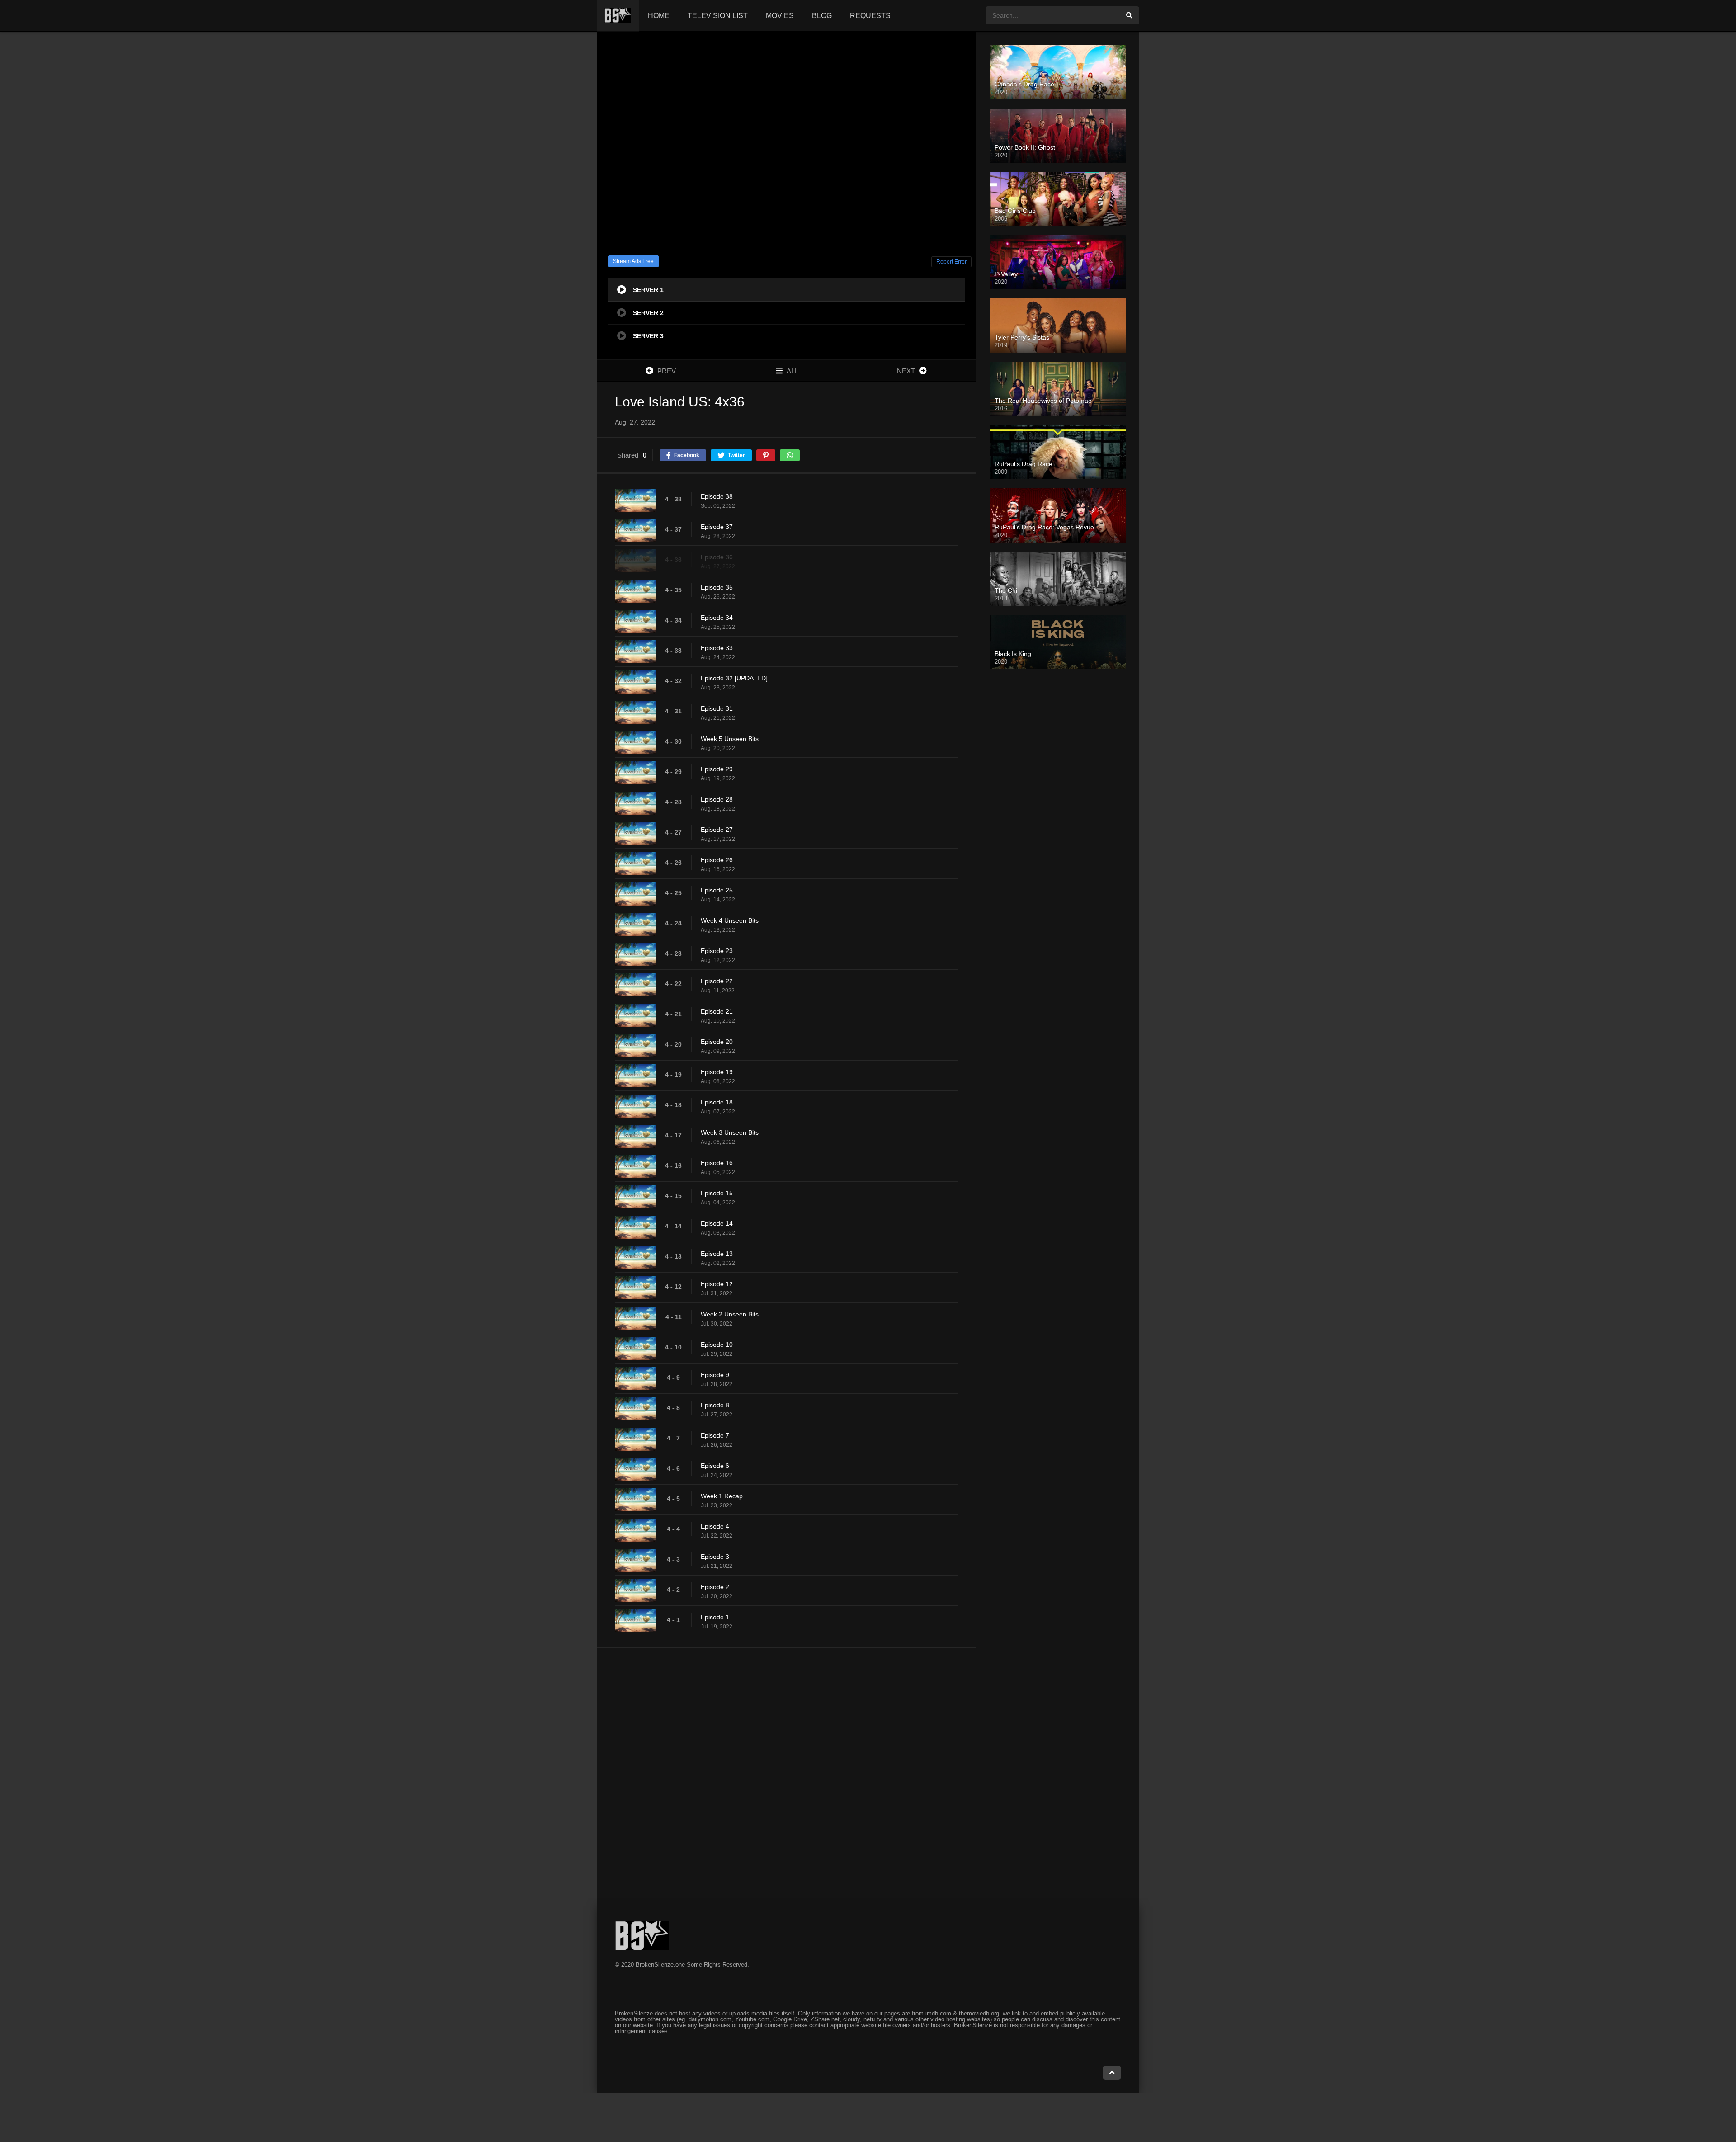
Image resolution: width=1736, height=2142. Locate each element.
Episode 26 (717, 860)
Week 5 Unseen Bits (730, 739)
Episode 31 (717, 708)
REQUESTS (870, 16)
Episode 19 (717, 1072)
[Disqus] (786, 1773)
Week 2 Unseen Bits (730, 1314)
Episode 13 (717, 1254)
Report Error (951, 262)
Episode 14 (717, 1223)
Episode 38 (717, 496)
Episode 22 (717, 981)
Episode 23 (717, 951)
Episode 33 (717, 648)
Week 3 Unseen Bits (730, 1132)
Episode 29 (717, 769)
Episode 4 (715, 1526)
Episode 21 (717, 1011)
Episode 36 (717, 557)
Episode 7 (715, 1435)
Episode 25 (717, 890)
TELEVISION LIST (718, 16)
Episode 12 (717, 1284)
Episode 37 (717, 527)
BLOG (822, 16)
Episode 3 (715, 1557)
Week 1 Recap (722, 1496)
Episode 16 (717, 1163)
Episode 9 (715, 1375)
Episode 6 (715, 1466)
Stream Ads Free (633, 261)
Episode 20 (717, 1042)
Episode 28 (717, 799)
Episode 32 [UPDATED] (734, 678)
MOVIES (780, 16)
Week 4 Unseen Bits (730, 920)
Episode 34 (717, 618)
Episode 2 (715, 1587)
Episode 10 (717, 1345)
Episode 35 (717, 587)
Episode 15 (717, 1193)
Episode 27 (717, 830)
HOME (659, 16)
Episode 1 (715, 1617)
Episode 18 (717, 1102)
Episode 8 (715, 1405)
